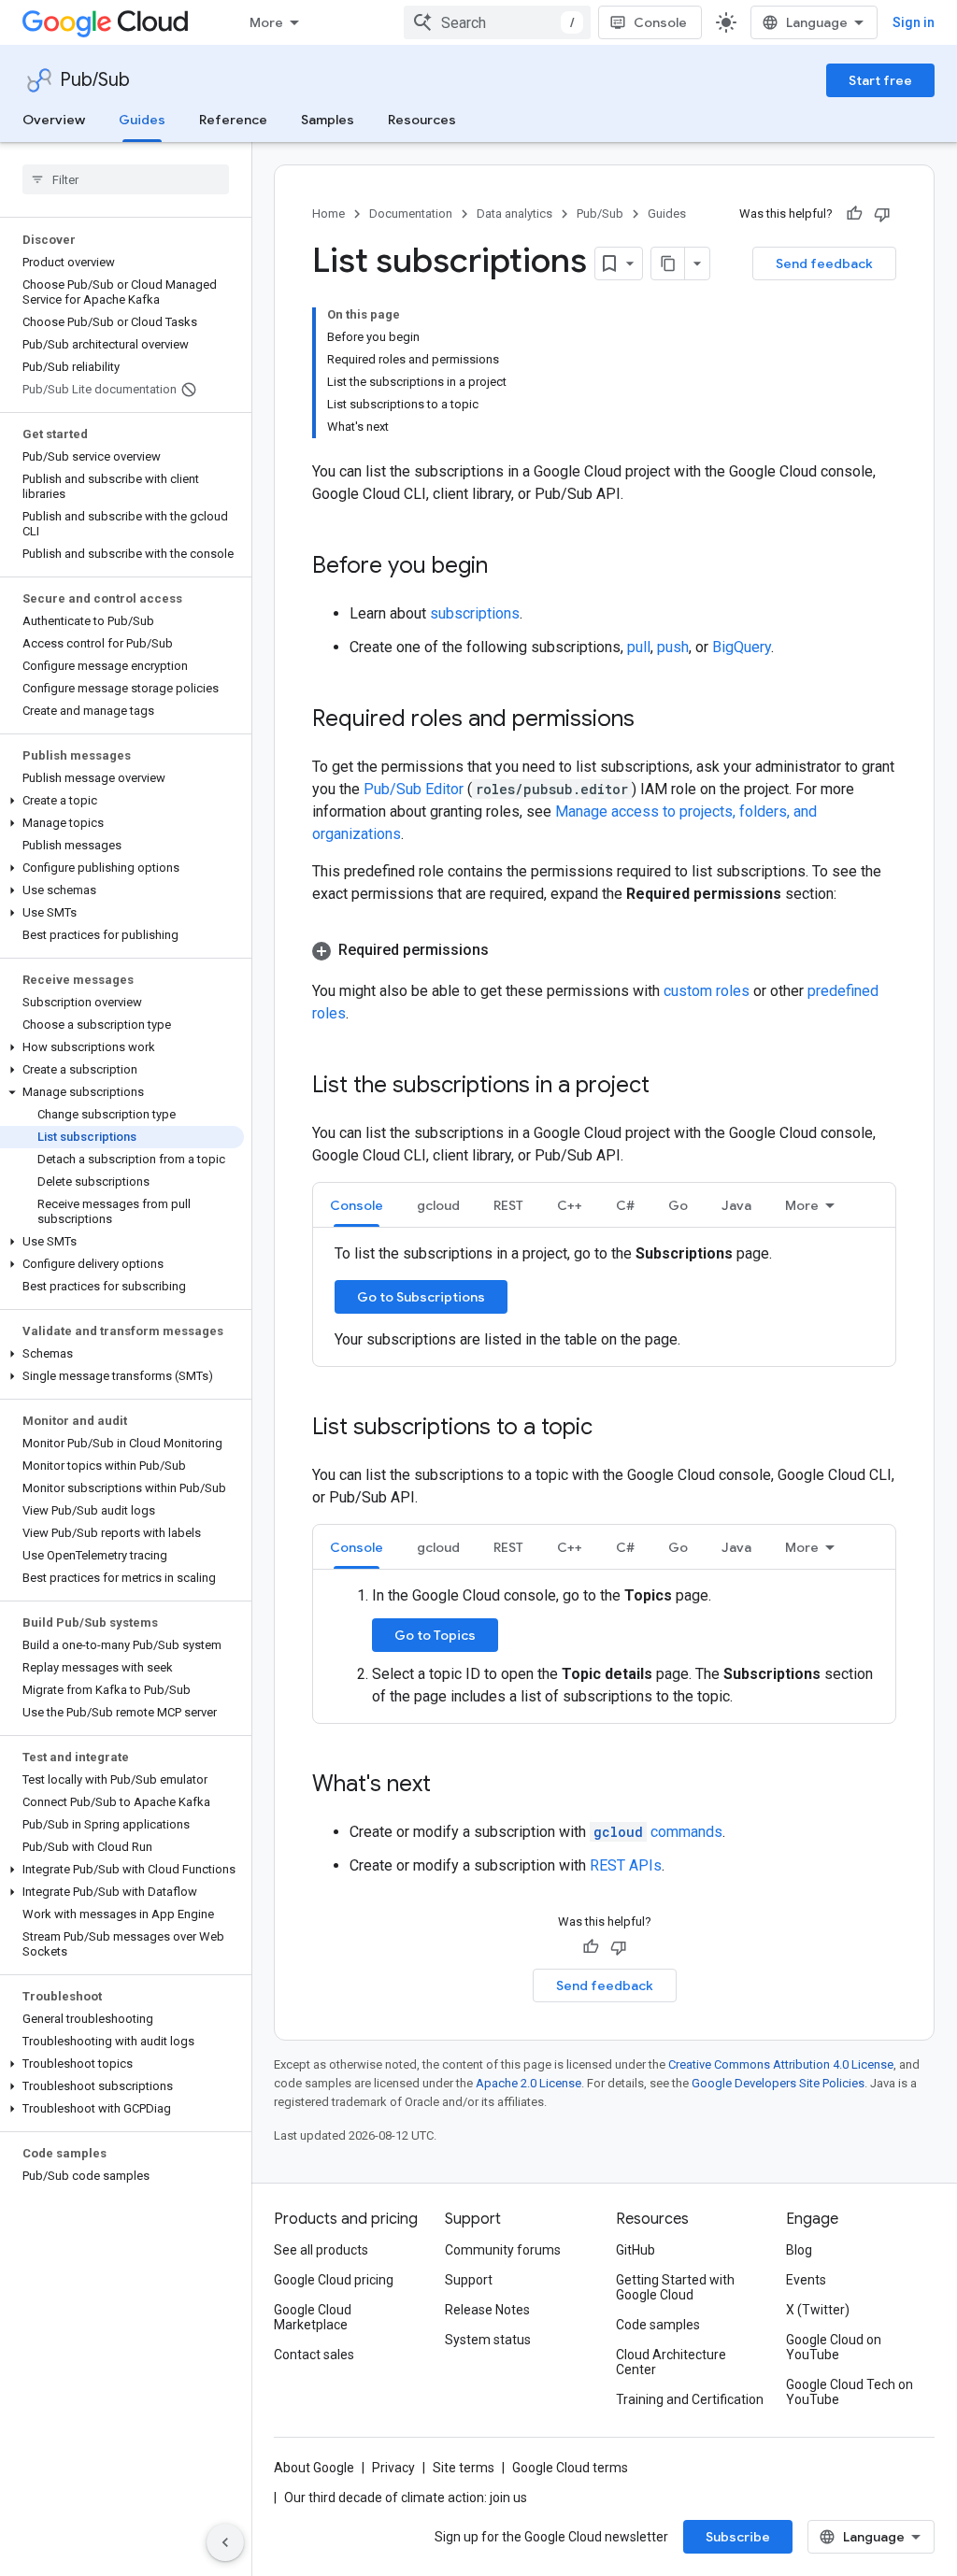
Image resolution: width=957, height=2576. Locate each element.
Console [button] (357, 1205)
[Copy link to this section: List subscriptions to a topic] (611, 1429)
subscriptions (475, 613)
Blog (799, 2250)
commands (658, 1832)
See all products (321, 2250)
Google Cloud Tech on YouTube (850, 2392)
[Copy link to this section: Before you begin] (507, 567)
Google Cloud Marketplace (313, 2317)
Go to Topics (435, 1635)
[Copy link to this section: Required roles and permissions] (653, 720)
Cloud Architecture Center (671, 2362)
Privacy (393, 2468)
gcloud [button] (438, 1205)
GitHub (636, 2250)
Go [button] (678, 1205)
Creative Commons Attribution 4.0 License (781, 2064)
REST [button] (508, 1205)
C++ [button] (570, 1205)
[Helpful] (854, 214)
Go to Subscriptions (421, 1297)
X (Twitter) (818, 2310)
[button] (122, 801)
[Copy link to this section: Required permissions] (507, 950)
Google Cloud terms (570, 2468)
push (673, 647)
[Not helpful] (882, 214)
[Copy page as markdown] (668, 263)
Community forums (503, 2250)
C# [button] (625, 1205)
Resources (422, 120)
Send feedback (824, 263)
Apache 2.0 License (528, 2083)
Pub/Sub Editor (415, 789)
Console (660, 22)
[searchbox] (126, 179)
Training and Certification (690, 2399)
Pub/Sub (95, 80)
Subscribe (738, 2537)
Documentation (411, 213)
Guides (142, 120)
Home (329, 213)
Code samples (658, 2325)
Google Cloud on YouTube (834, 2347)
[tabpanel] (604, 1297)
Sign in (914, 22)
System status (488, 2340)
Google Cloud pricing (334, 2280)
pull (639, 647)
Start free (880, 80)
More (266, 22)
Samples (328, 120)
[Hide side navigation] (225, 2542)
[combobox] (497, 22)
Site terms (464, 2468)
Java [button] (736, 1205)
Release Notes (487, 2310)
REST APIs (626, 1865)
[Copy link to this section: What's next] (450, 1786)
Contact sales (314, 2355)
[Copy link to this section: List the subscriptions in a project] (668, 1087)
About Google (314, 2468)
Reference (233, 120)
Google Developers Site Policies (778, 2083)
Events (806, 2280)
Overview (54, 120)
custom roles (707, 991)
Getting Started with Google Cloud (675, 2287)
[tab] (357, 1205)
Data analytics (514, 213)
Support (469, 2280)
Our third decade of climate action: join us (406, 2498)
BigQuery (742, 647)
